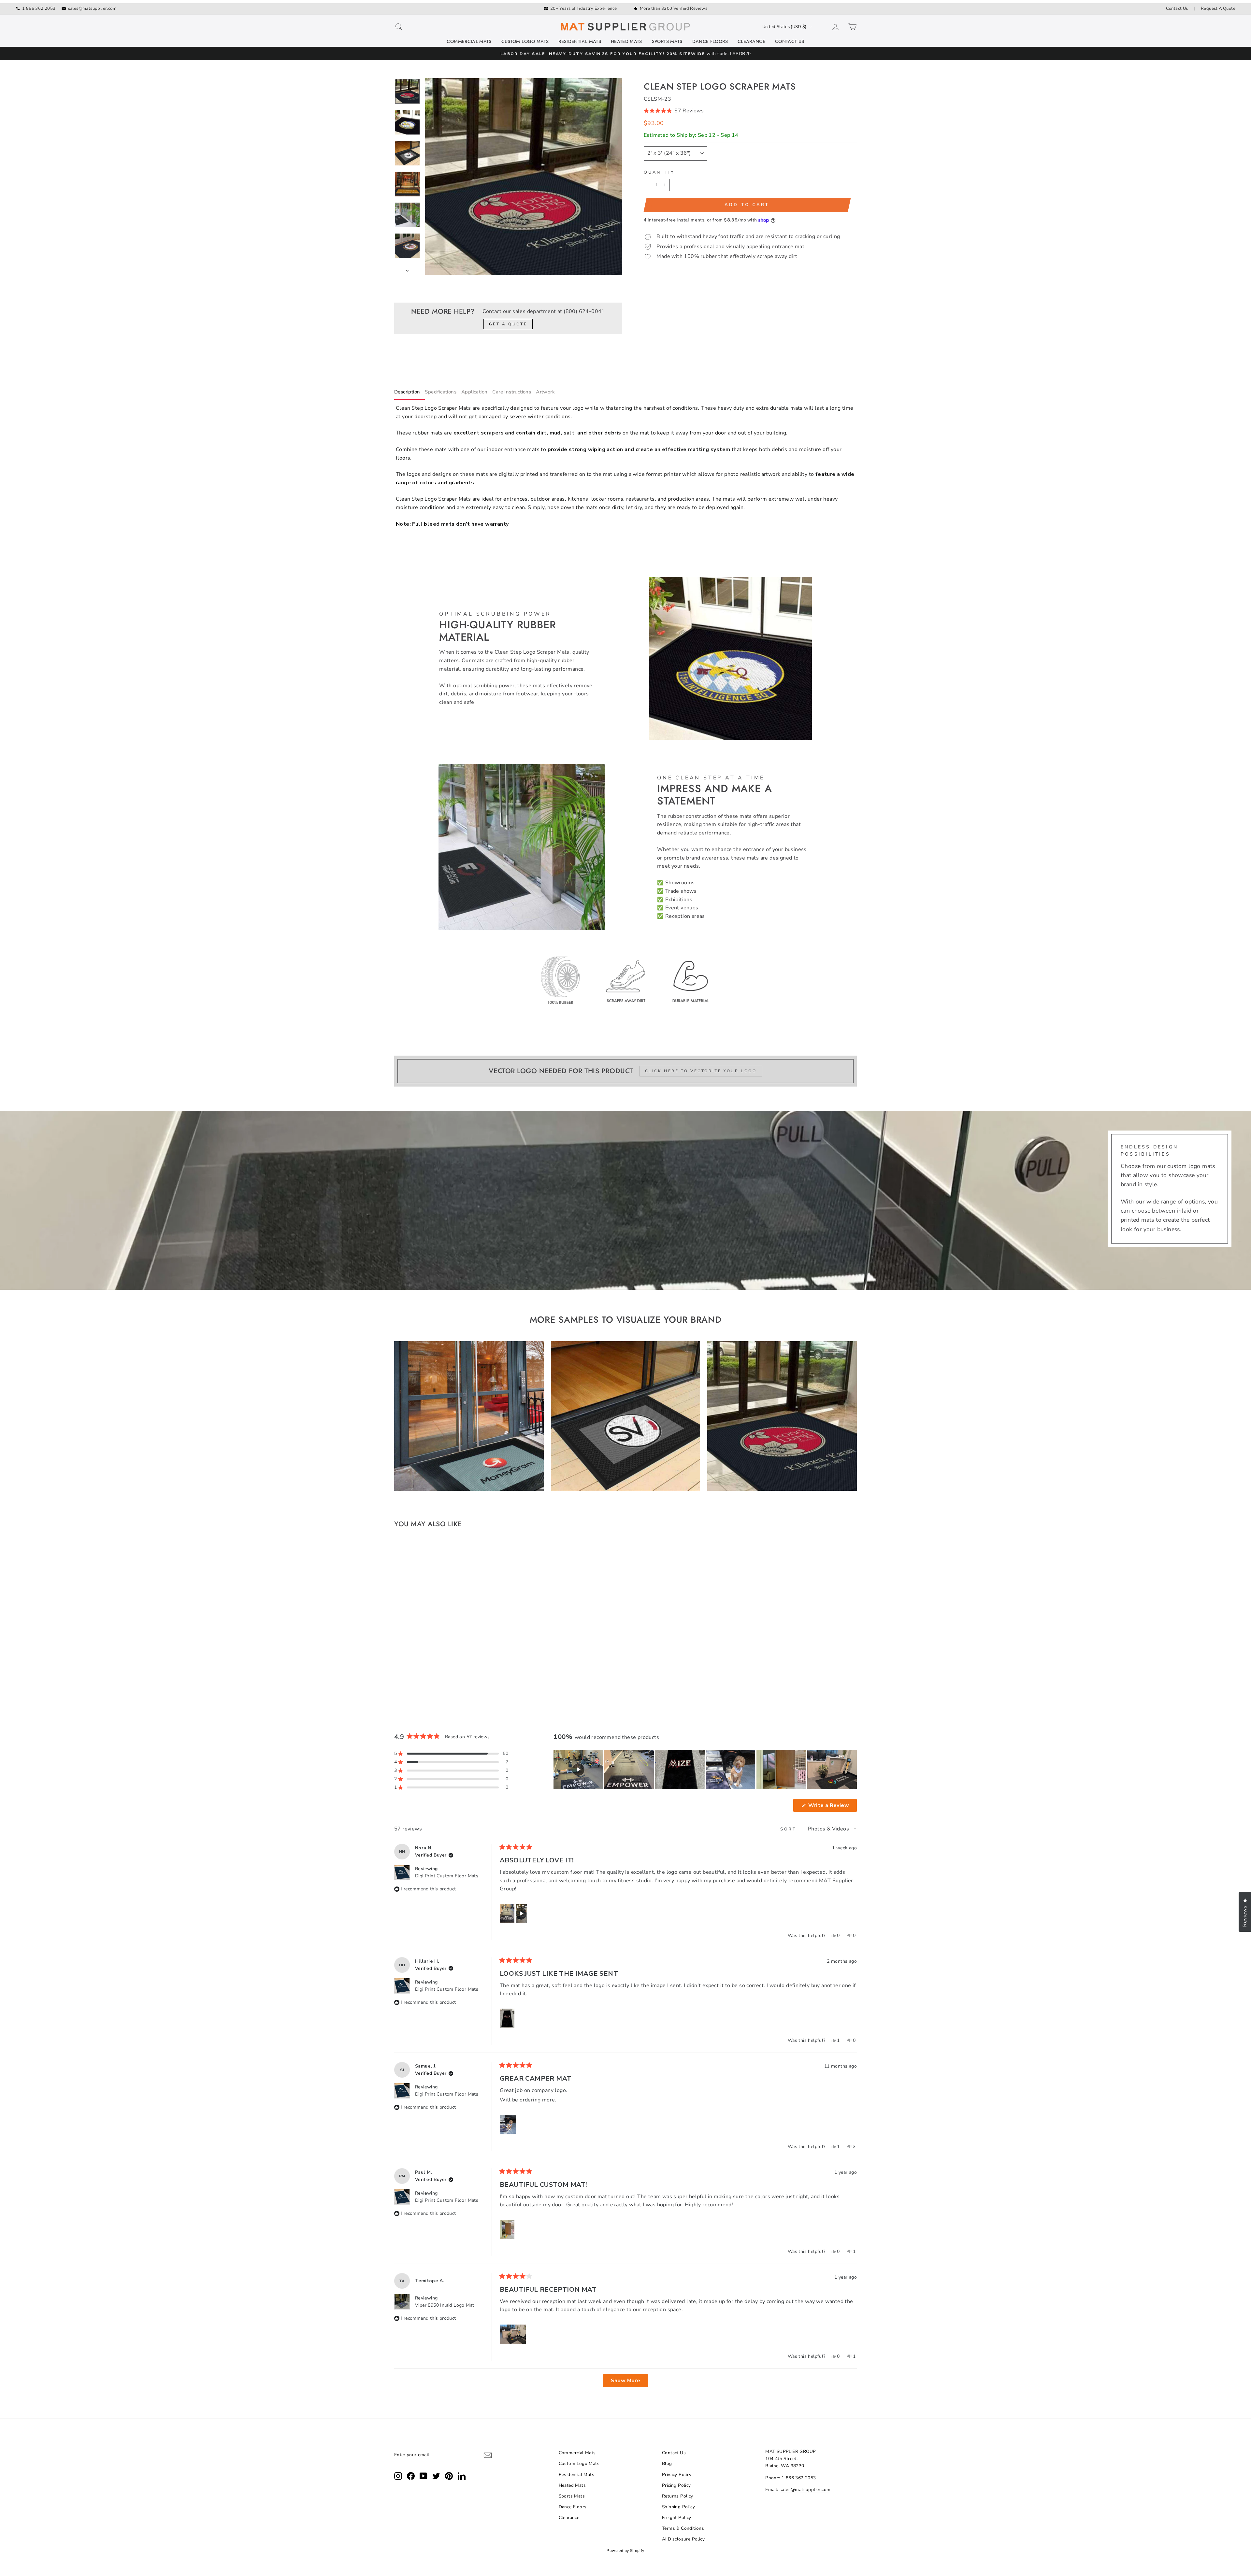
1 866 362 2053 (39, 8)
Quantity (659, 172)
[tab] (410, 393)
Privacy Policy (677, 2475)
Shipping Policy (678, 2507)
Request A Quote (1218, 8)
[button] (750, 111)
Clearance (751, 41)
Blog (667, 2463)
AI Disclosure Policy (683, 2539)
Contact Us (1177, 8)
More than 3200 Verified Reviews (674, 8)
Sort (790, 1829)
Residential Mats (580, 41)
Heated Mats (626, 41)
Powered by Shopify (625, 2551)
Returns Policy (678, 2496)
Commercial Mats (469, 41)
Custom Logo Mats (525, 41)
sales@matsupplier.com (92, 8)
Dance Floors (710, 41)
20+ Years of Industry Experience (584, 8)
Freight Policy (677, 2518)
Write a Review (832, 1807)
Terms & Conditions (683, 2528)
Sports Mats (667, 41)
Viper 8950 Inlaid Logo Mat (445, 2305)
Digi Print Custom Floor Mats (447, 1876)
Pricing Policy (676, 2485)
